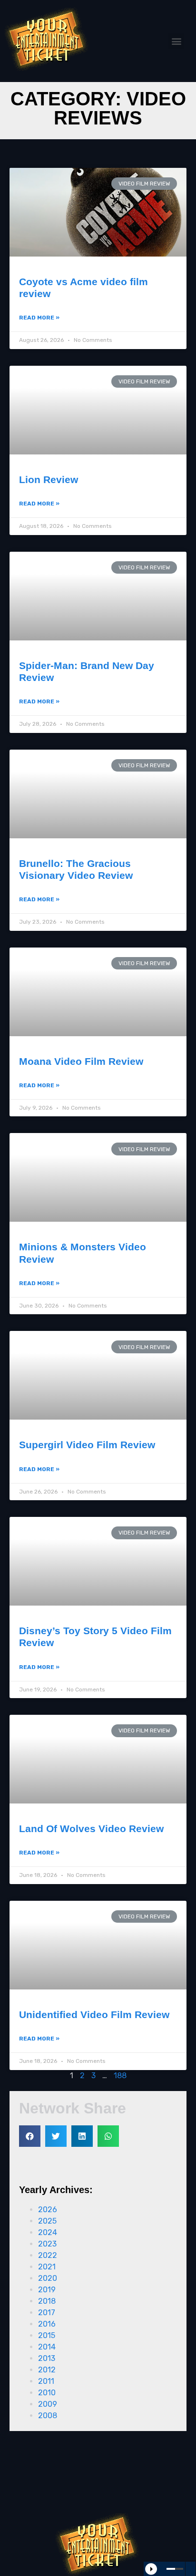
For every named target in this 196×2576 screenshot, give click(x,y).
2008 (48, 2416)
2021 (47, 2267)
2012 (47, 2370)
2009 (48, 2404)
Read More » (39, 318)
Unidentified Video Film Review (94, 2014)
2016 (47, 2324)
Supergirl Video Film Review (87, 1445)
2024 (48, 2232)
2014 (47, 2347)
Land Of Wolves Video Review (91, 1829)
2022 (48, 2255)
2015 (47, 2335)
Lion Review (49, 479)
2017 (47, 2313)
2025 (47, 2221)
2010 (47, 2393)
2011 (46, 2381)
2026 (48, 2210)
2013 (47, 2358)
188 (120, 2076)
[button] (176, 41)
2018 (47, 2301)
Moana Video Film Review (81, 1061)
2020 (48, 2278)
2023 (47, 2244)
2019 (47, 2290)
